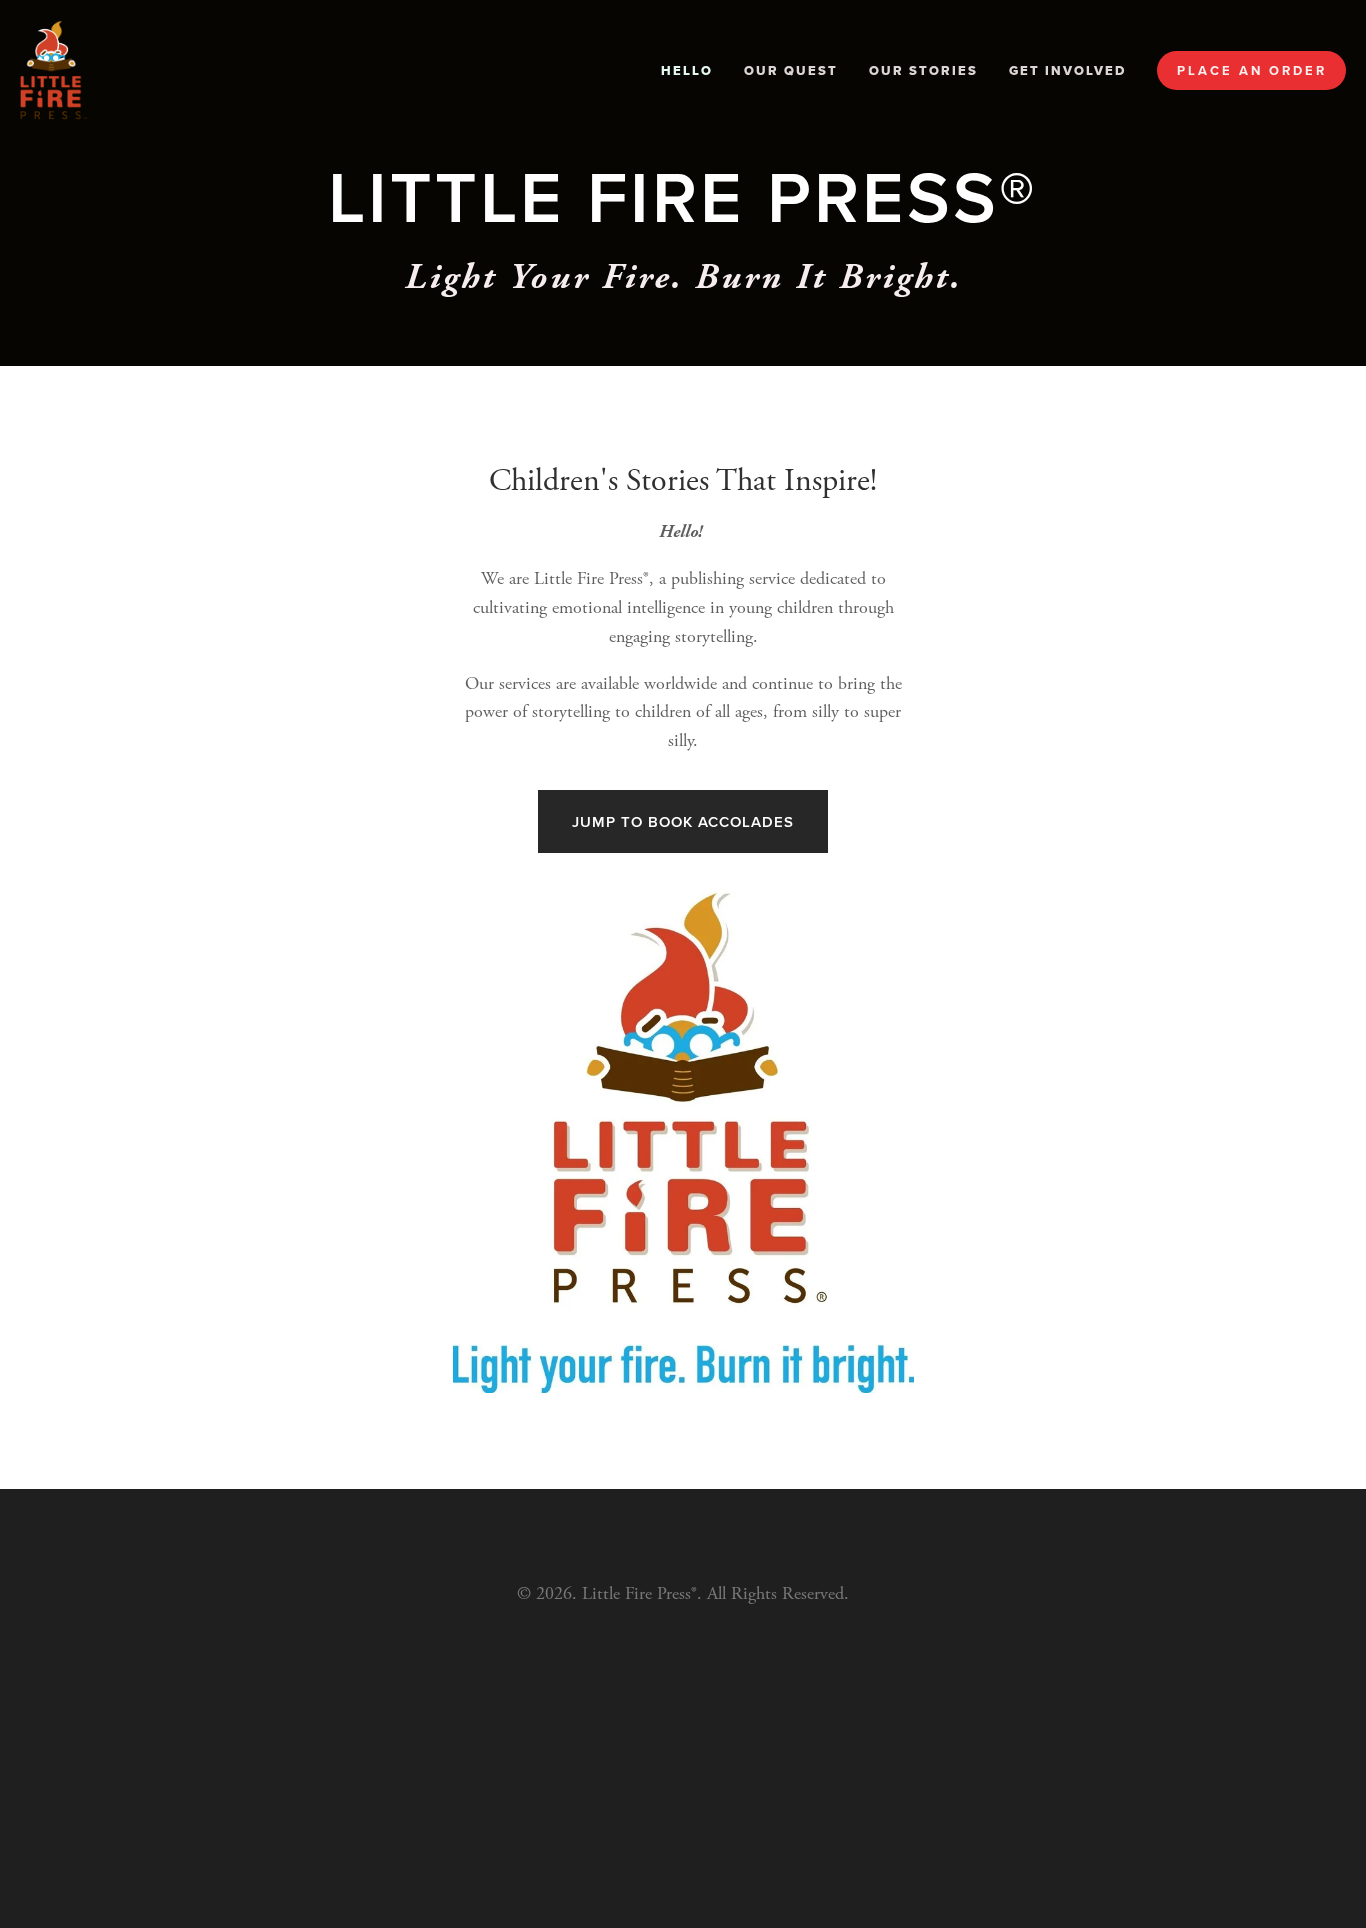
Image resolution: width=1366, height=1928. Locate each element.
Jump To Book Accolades (683, 821)
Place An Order (1252, 70)
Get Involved (1067, 70)
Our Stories (923, 70)
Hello (687, 70)
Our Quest (791, 70)
